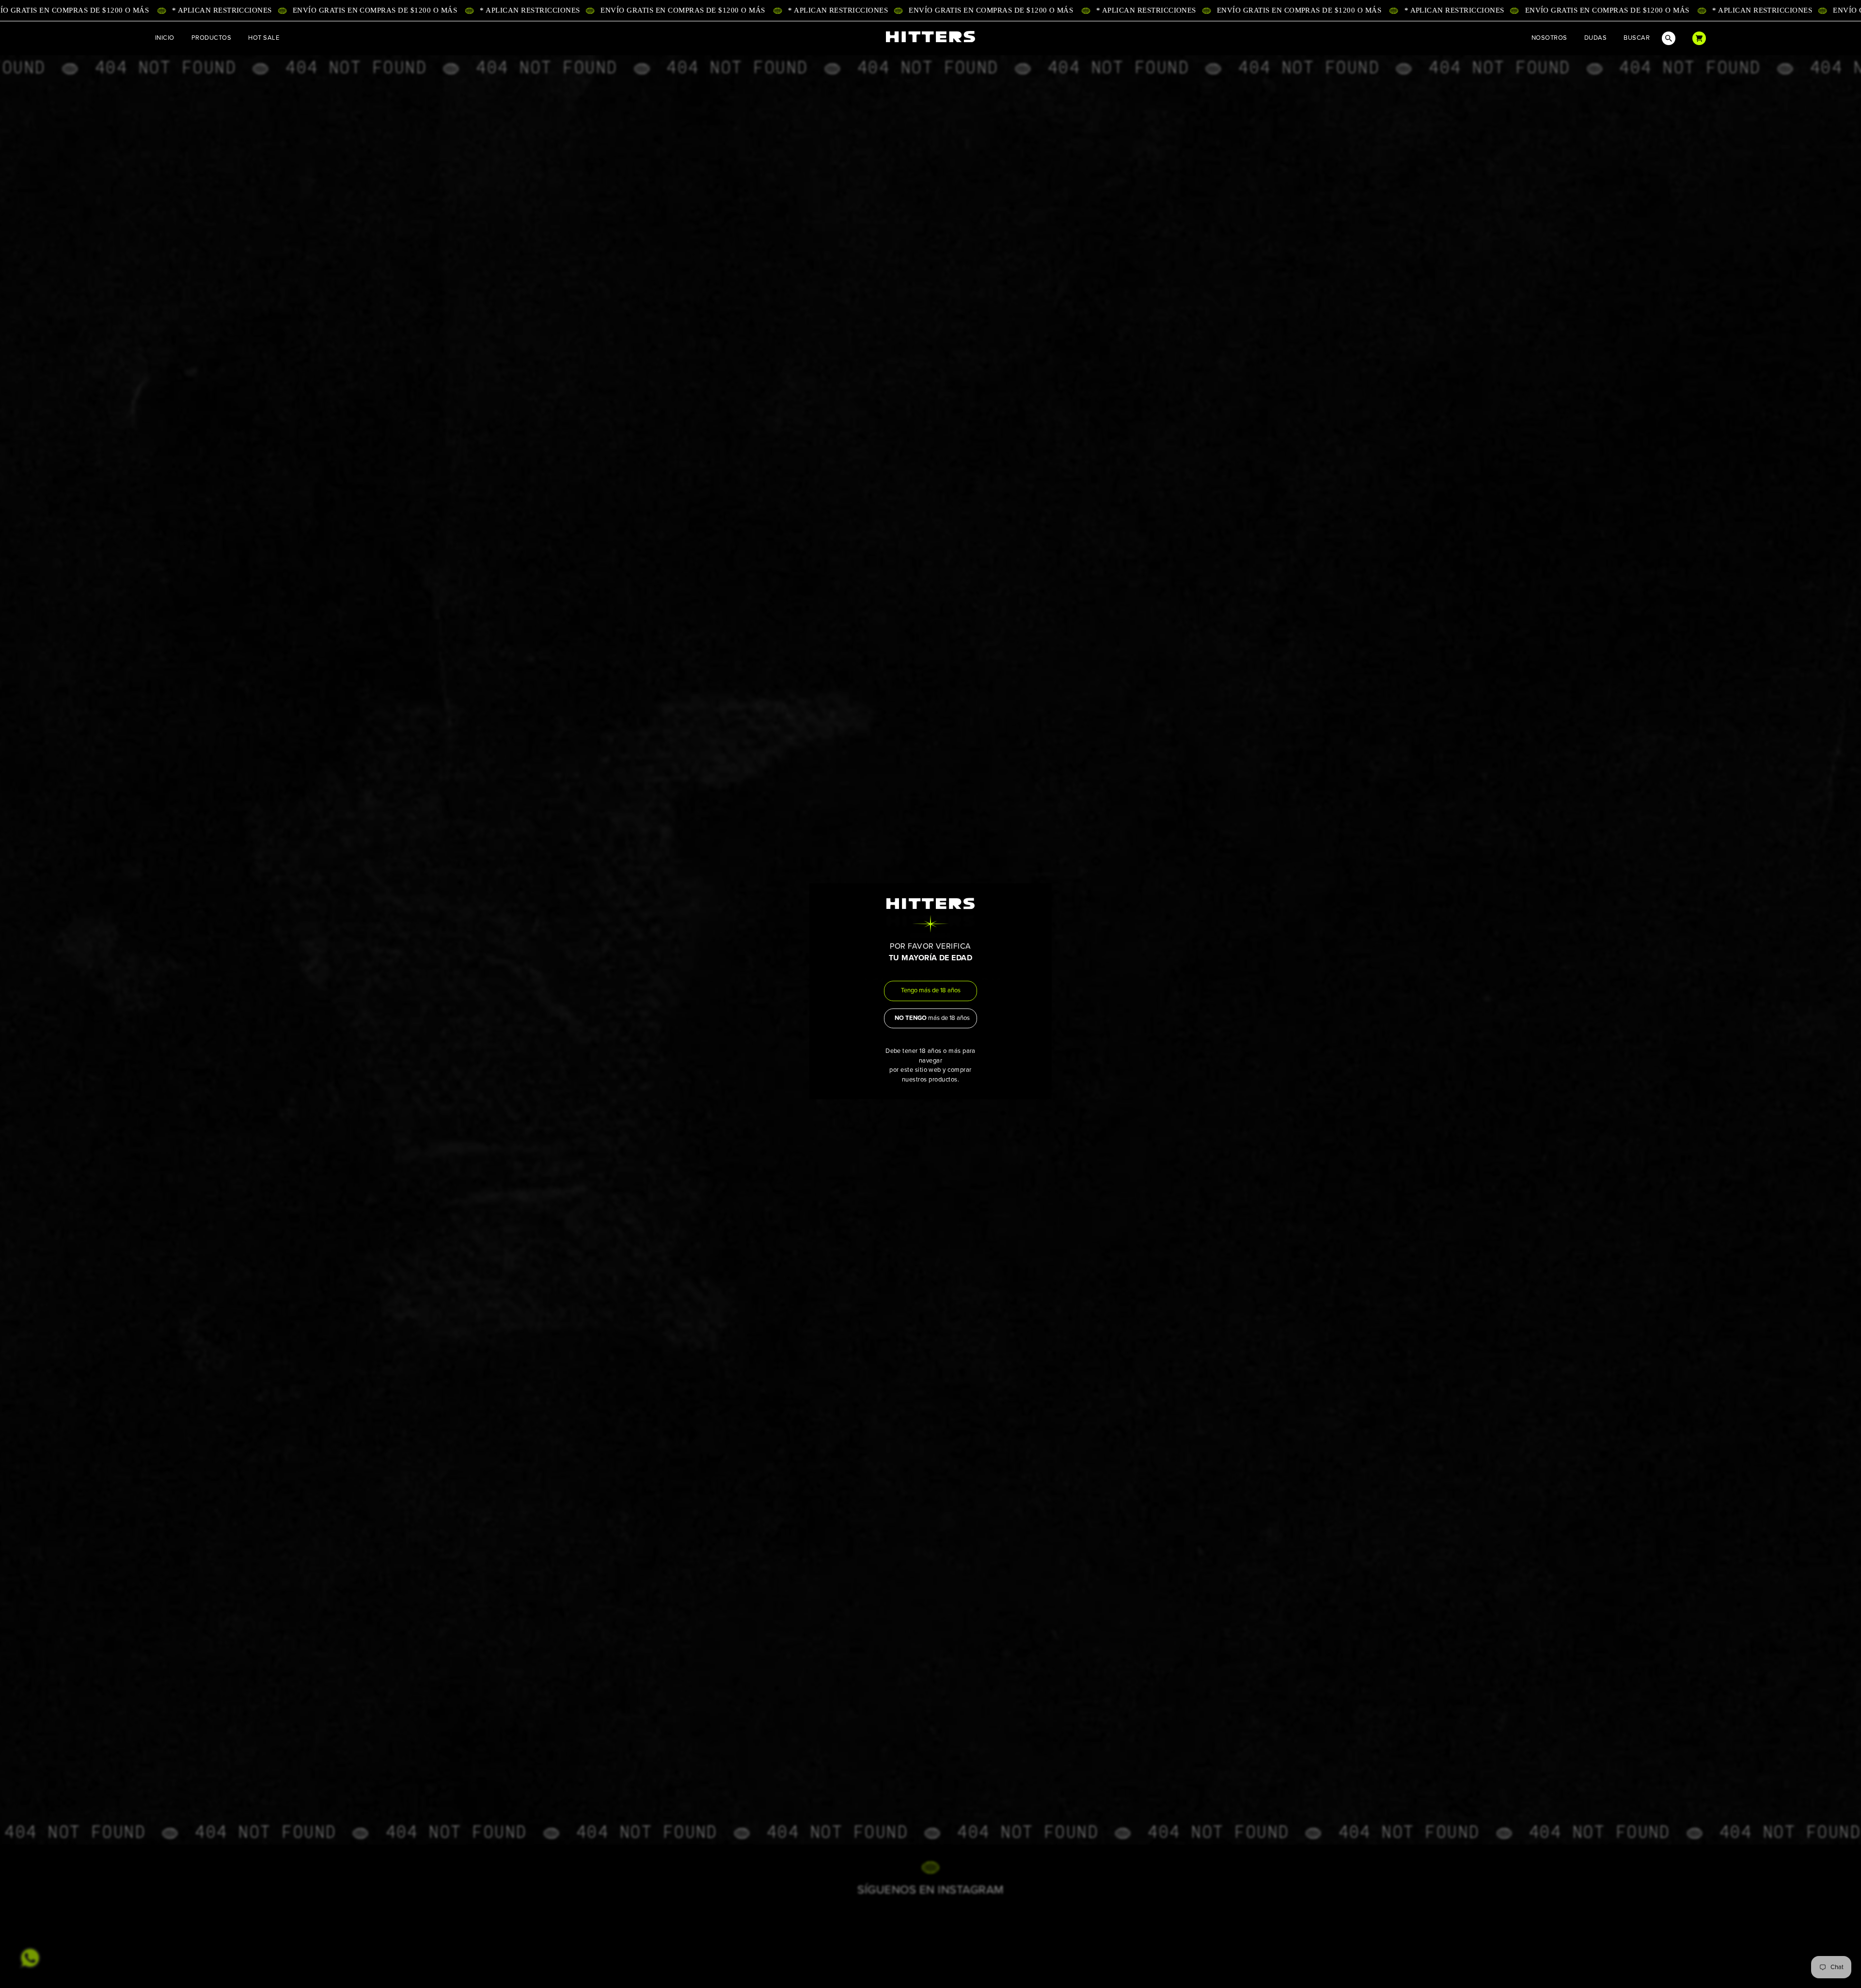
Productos (211, 38)
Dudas (1595, 38)
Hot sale (264, 38)
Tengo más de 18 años (931, 991)
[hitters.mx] (930, 37)
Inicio (165, 38)
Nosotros (1549, 38)
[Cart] (1699, 38)
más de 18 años (932, 1018)
